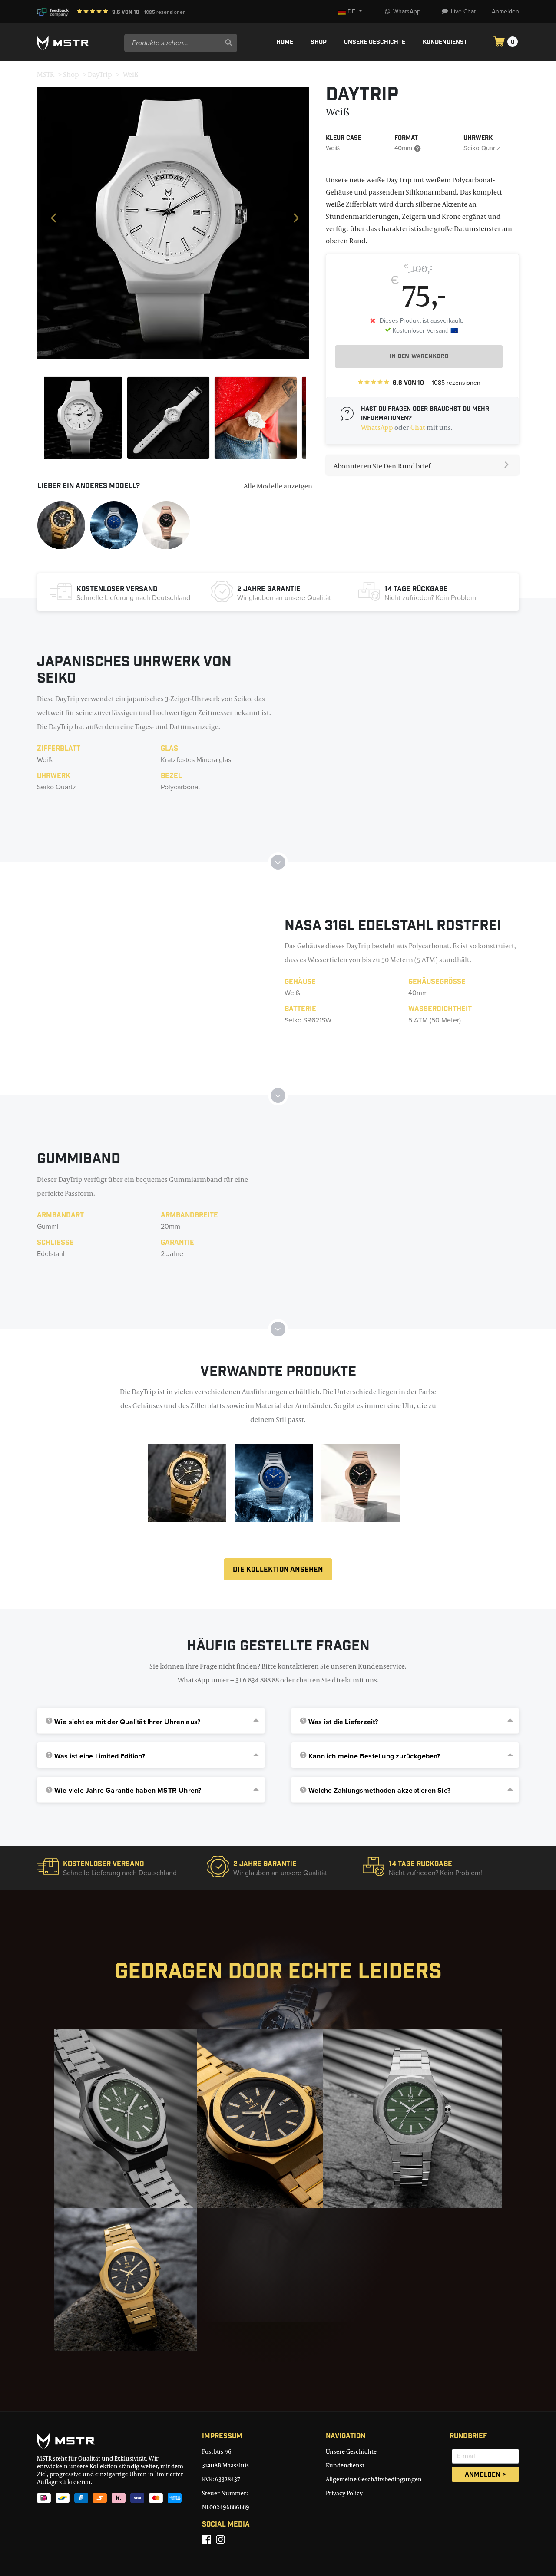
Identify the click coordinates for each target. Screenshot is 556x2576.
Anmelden (505, 12)
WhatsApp (407, 12)
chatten (308, 1680)
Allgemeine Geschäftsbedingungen (374, 2479)
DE (352, 12)
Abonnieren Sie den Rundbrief (382, 466)
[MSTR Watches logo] (113, 2441)
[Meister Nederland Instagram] (220, 2540)
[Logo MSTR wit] (77, 43)
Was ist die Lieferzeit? (343, 1722)
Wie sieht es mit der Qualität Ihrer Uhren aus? (127, 1722)
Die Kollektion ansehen (278, 1570)
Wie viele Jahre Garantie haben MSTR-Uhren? (128, 1791)
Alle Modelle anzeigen (278, 486)
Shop (319, 43)
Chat (418, 427)
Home (285, 43)
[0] (499, 43)
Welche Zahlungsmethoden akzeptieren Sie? (379, 1791)
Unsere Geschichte (375, 43)
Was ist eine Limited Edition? (100, 1756)
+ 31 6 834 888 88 (255, 1680)
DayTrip (100, 74)
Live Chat (463, 12)
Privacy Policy (344, 2493)
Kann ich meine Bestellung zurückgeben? (374, 1756)
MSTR (46, 74)
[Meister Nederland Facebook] (207, 2540)
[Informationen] (61, 524)
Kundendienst (445, 43)
